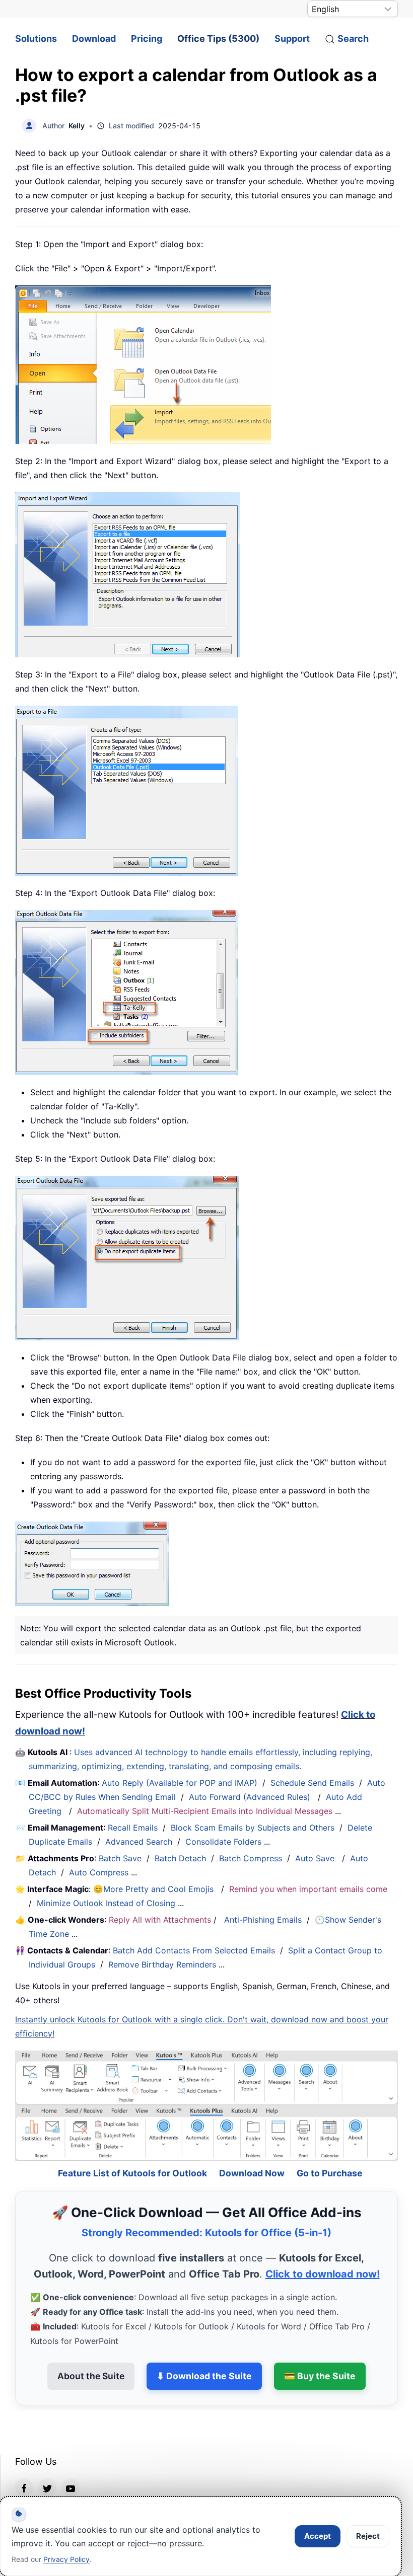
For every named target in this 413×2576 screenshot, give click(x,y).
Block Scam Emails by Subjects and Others (253, 1828)
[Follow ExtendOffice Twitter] (47, 2460)
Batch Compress (251, 1858)
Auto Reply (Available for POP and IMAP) (180, 1783)
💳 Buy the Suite (320, 2349)
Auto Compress (99, 1872)
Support (292, 39)
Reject (368, 2536)
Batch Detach (180, 1858)
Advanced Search (139, 1842)
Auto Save (315, 1858)
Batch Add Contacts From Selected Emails (194, 1950)
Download (94, 39)
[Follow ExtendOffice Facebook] (24, 2460)
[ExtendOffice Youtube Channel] (71, 2460)
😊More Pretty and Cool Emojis (155, 1889)
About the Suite (91, 2349)
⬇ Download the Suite (204, 2349)
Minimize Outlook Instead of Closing (106, 1903)
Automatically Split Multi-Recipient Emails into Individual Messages (205, 1811)
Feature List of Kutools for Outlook (132, 2146)
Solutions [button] (36, 39)
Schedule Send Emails (312, 1783)
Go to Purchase (330, 2146)
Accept (318, 2536)
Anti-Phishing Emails (263, 1920)
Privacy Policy (66, 2559)
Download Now (252, 2146)
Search (353, 39)
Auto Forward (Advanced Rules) (251, 1797)
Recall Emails (133, 1828)
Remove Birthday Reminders (162, 1964)
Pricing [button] (147, 39)
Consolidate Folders (223, 1842)
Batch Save (120, 1858)
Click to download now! (323, 2247)
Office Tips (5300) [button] (218, 39)
